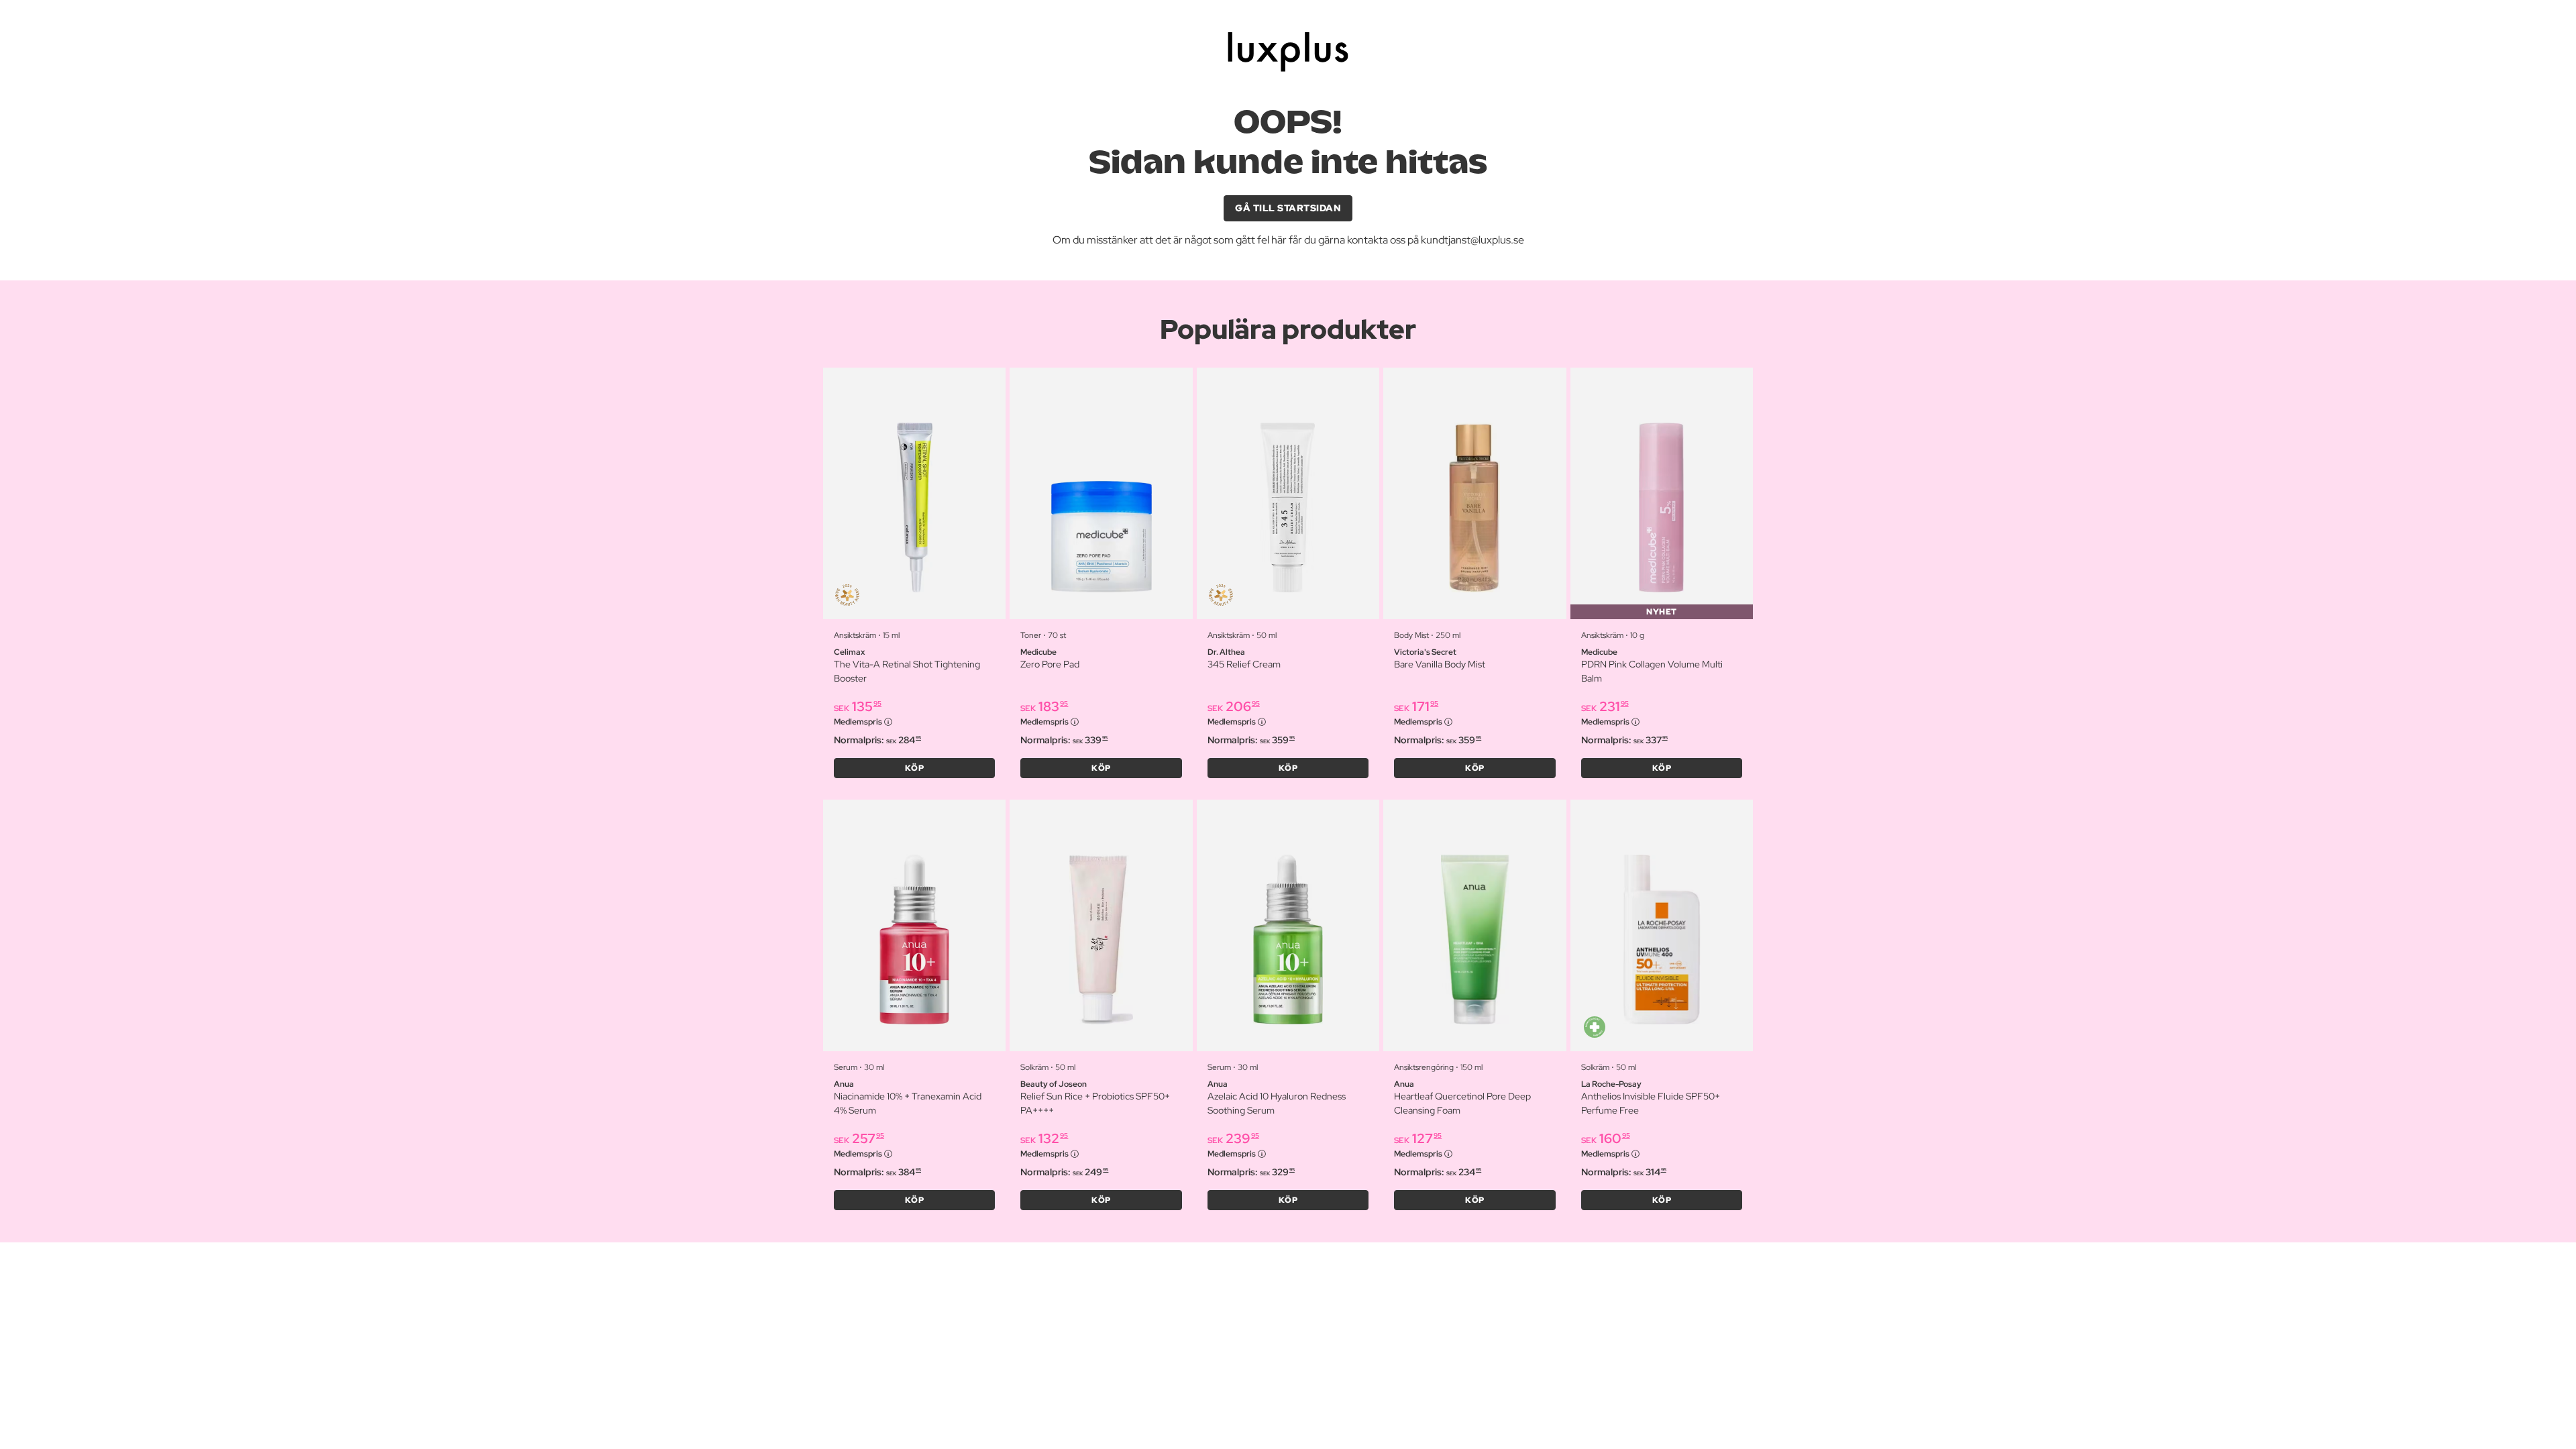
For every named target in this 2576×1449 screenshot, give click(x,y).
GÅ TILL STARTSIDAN (1288, 208)
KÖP (915, 768)
